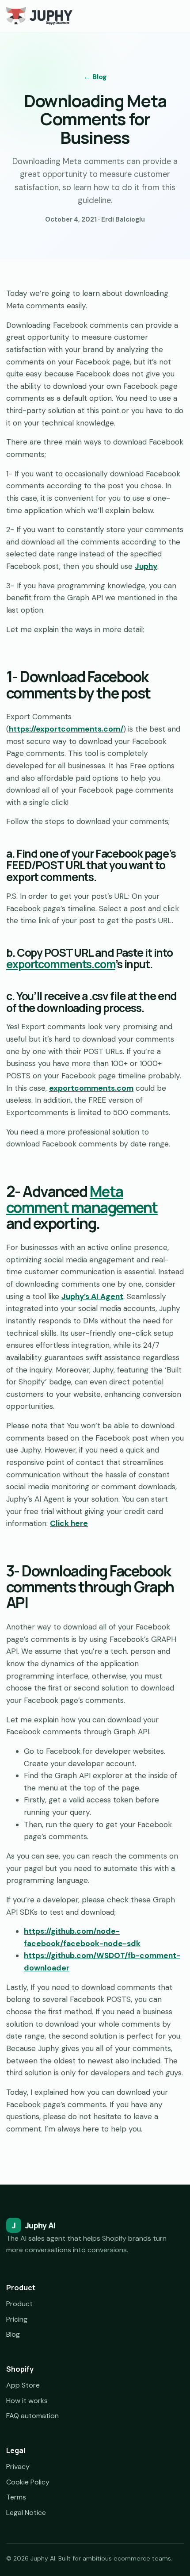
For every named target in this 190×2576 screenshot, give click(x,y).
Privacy (18, 2467)
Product (19, 2304)
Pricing (17, 2319)
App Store (23, 2385)
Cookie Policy (28, 2482)
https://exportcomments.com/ (66, 729)
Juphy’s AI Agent (92, 1296)
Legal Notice (26, 2513)
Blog (13, 2334)
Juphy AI (34, 2225)
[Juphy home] (39, 16)
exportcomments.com (61, 964)
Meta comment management (82, 1199)
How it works (27, 2401)
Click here (69, 1523)
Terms (16, 2497)
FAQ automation (32, 2416)
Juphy (146, 566)
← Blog (95, 77)
